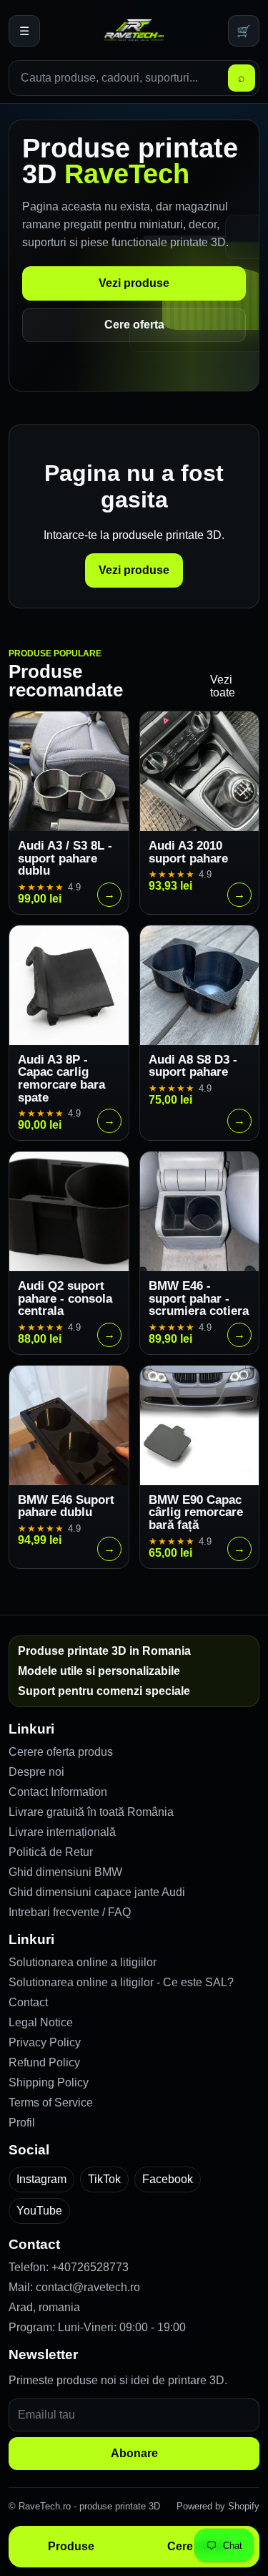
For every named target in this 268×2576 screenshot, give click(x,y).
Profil (22, 2123)
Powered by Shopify (218, 2506)
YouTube (39, 2211)
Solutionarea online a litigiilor (83, 1962)
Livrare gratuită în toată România (91, 1812)
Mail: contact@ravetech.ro (74, 2287)
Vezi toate (223, 686)
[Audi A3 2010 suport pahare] (200, 771)
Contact (28, 2002)
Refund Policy (44, 2062)
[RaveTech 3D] (134, 31)
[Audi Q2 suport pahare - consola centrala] (69, 1211)
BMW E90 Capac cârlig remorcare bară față (196, 1512)
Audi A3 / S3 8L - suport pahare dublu (65, 858)
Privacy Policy (45, 2042)
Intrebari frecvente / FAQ (70, 1912)
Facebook (168, 2179)
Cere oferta (134, 325)
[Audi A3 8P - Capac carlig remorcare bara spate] (69, 985)
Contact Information (58, 1792)
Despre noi (36, 1772)
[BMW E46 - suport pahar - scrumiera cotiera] (200, 1211)
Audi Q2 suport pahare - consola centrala (65, 1298)
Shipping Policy (49, 2082)
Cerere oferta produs (61, 1752)
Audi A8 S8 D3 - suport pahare (193, 1066)
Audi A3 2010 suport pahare (188, 852)
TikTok (104, 2179)
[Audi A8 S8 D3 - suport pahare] (200, 985)
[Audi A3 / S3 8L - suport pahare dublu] (69, 771)
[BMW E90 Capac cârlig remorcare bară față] (200, 1425)
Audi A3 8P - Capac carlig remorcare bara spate (61, 1079)
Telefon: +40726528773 (69, 2267)
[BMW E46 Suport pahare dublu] (69, 1425)
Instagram (41, 2179)
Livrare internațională (62, 1832)
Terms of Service (51, 2103)
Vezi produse (134, 283)
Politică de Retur (51, 1852)
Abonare (134, 2453)
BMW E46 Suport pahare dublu (66, 1506)
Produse (71, 2546)
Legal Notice (41, 2022)
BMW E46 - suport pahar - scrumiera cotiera (199, 1298)
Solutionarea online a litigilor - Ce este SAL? (121, 1982)
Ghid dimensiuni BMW (65, 1872)
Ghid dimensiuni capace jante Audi (97, 1892)
